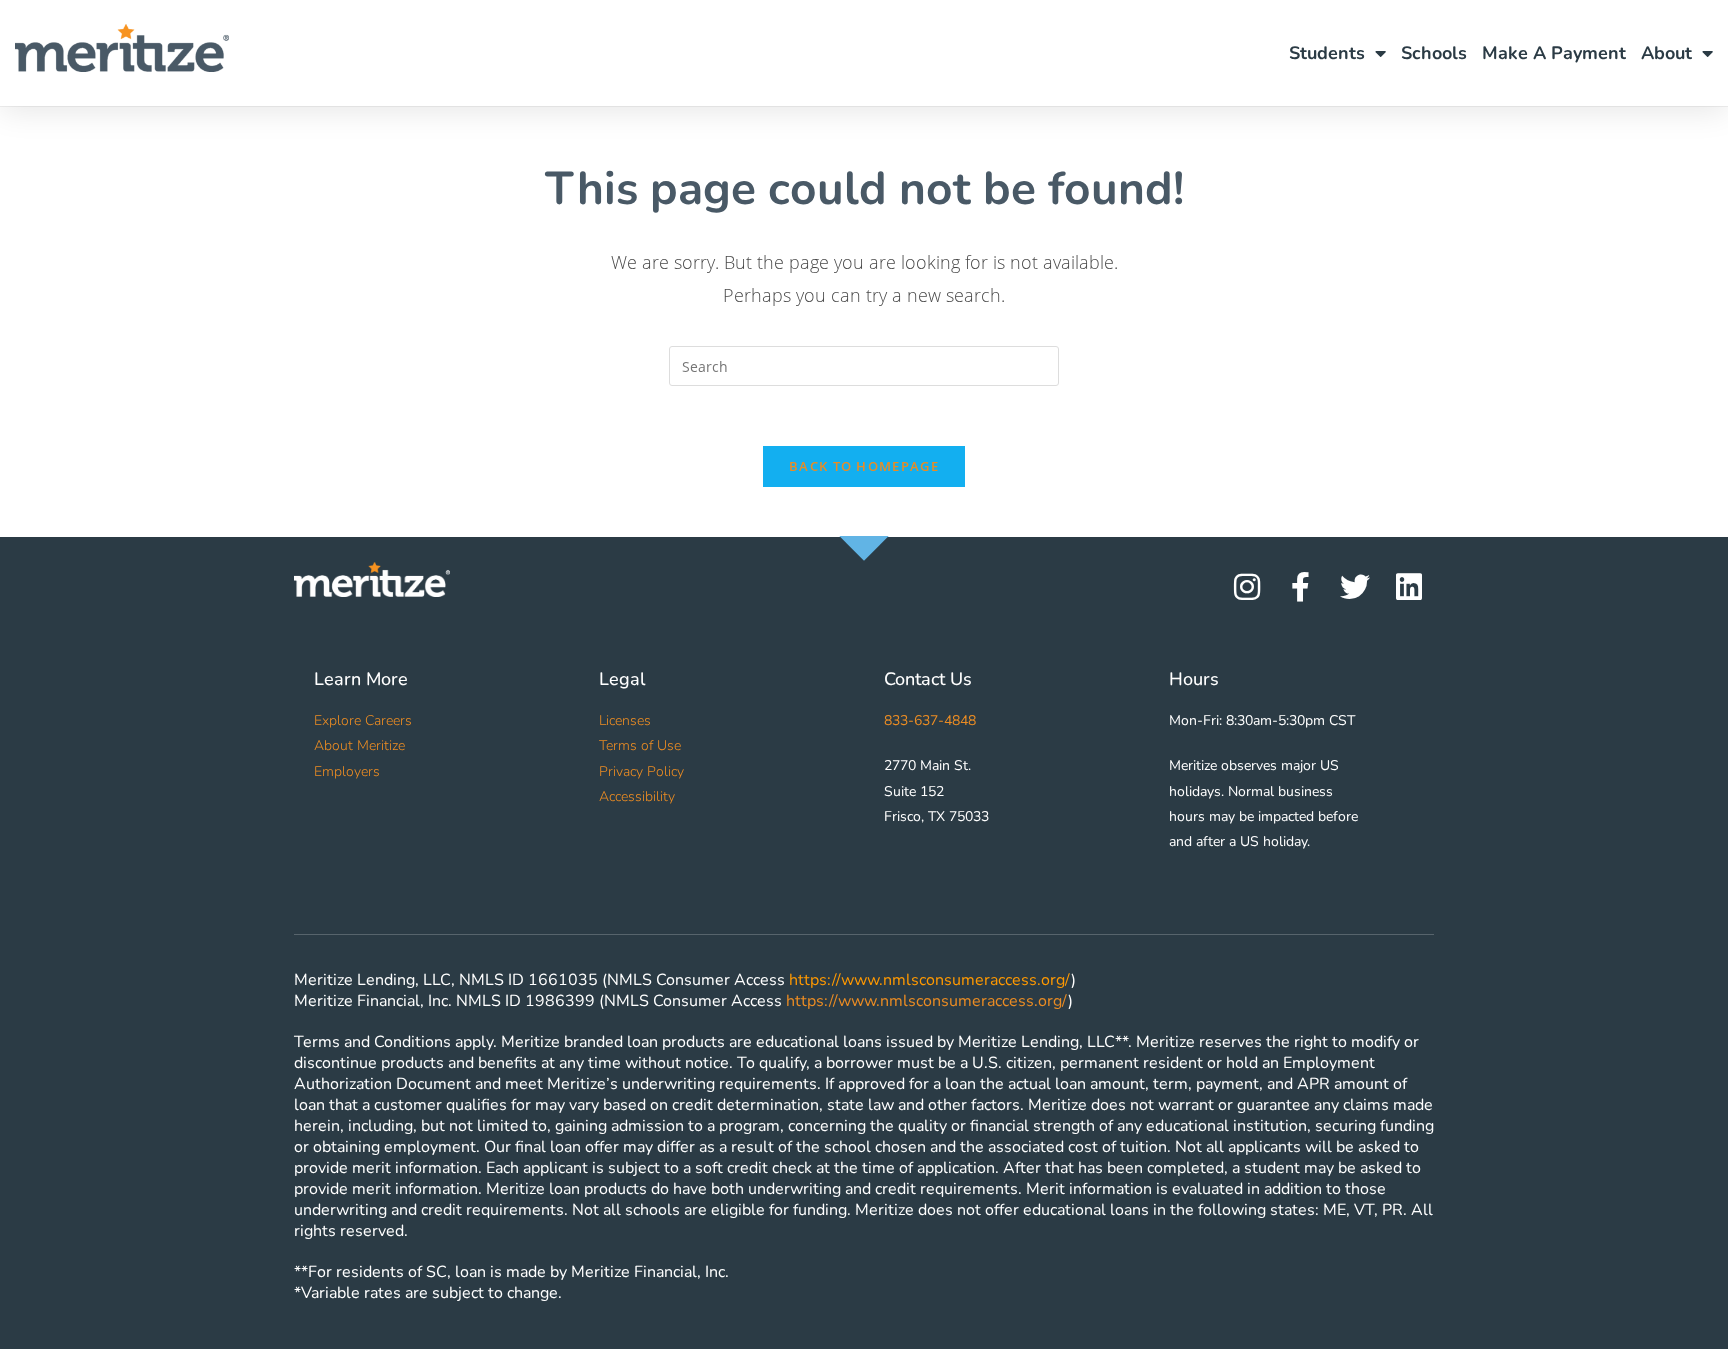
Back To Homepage (864, 466)
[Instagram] (1247, 587)
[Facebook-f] (1301, 587)
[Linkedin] (1409, 587)
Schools (1434, 53)
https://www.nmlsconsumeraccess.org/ (930, 980)
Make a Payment (1554, 53)
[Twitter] (1355, 587)
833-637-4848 (930, 720)
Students (1327, 53)
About (1666, 53)
